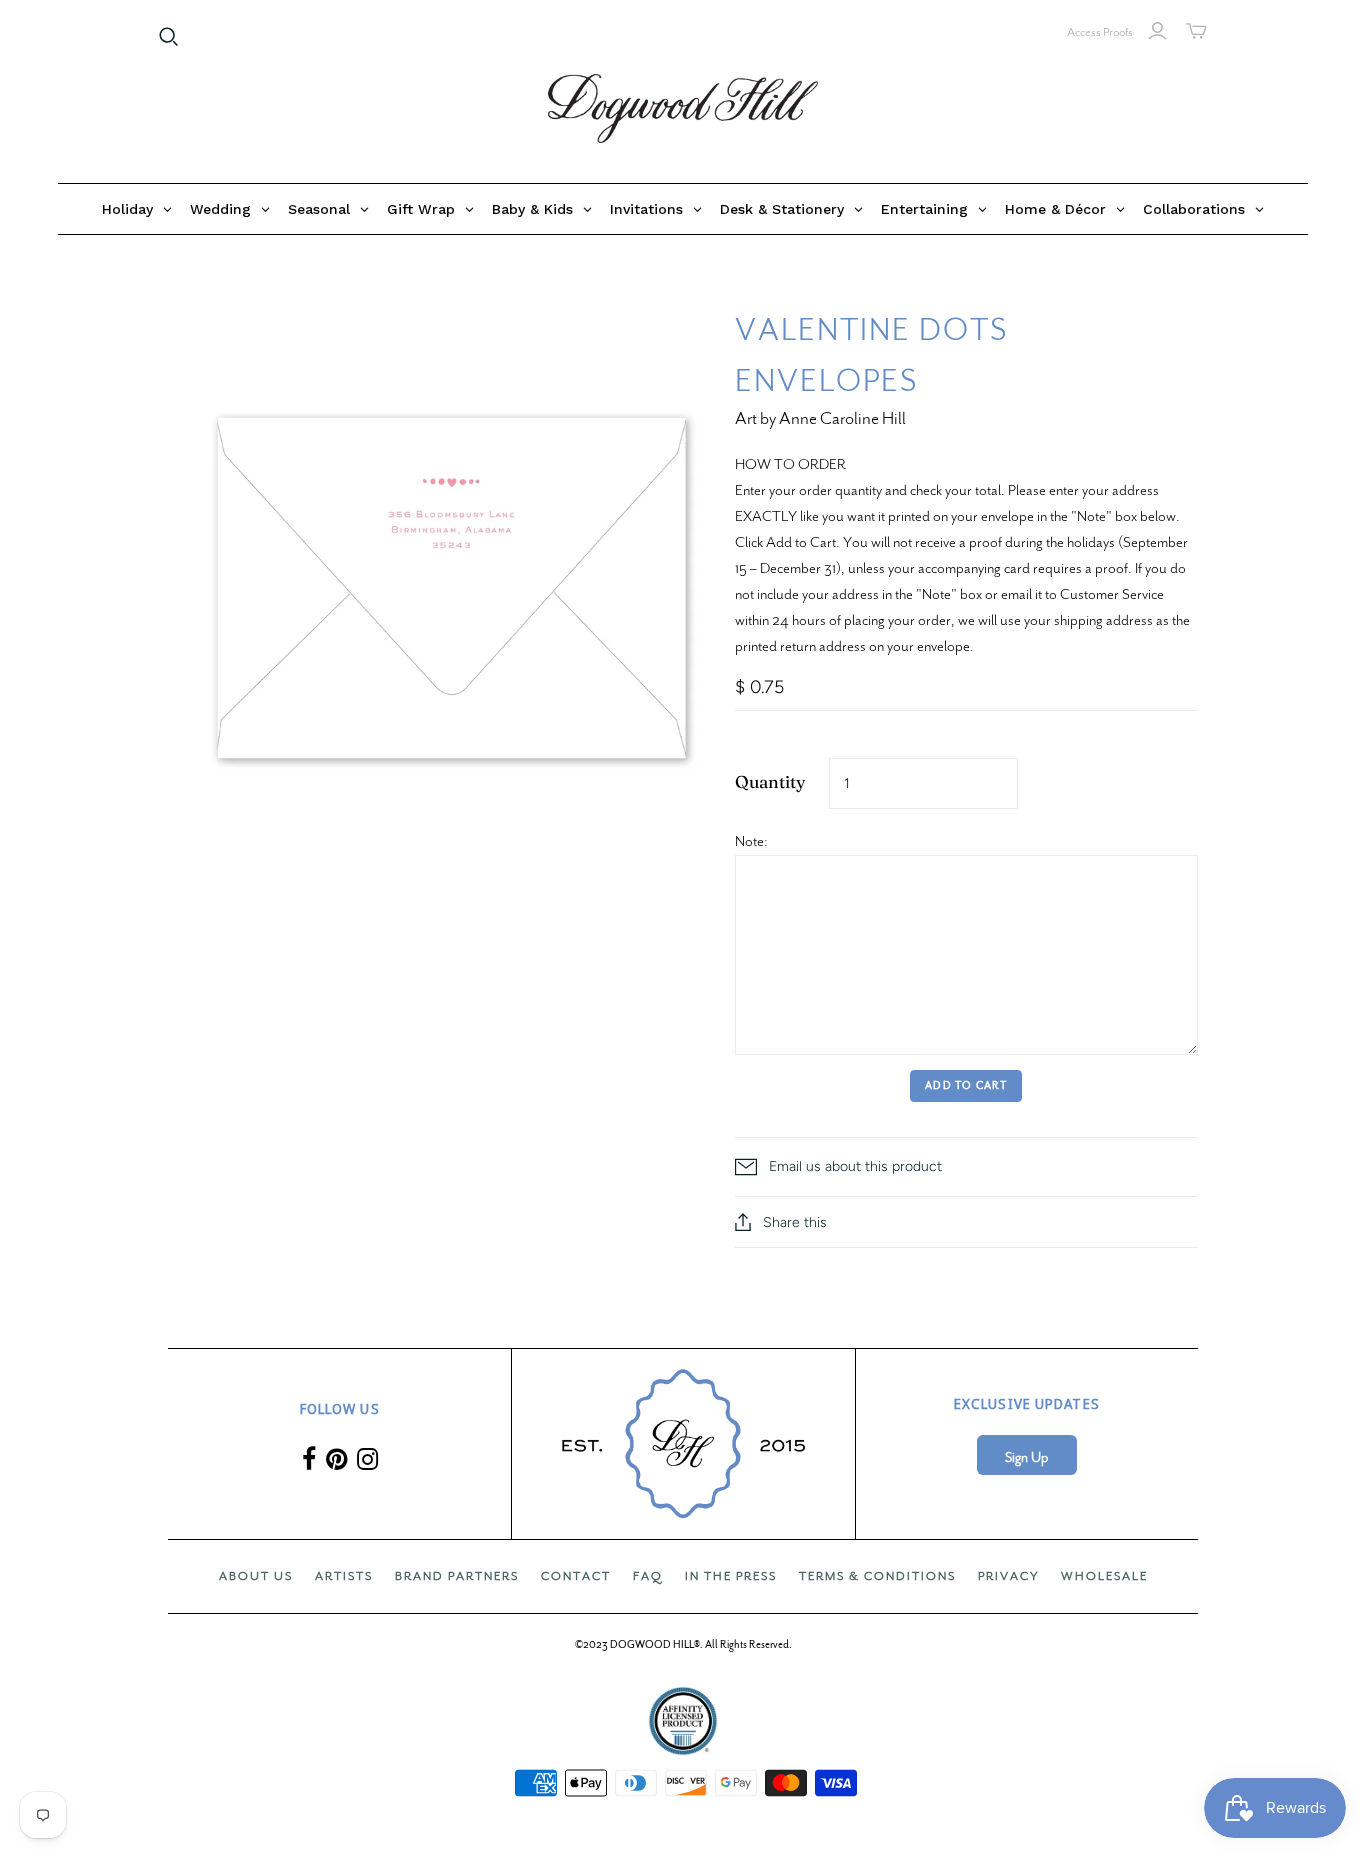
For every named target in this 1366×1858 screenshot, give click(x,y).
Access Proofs (1100, 32)
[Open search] (169, 37)
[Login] (1157, 31)
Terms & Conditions (877, 1576)
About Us (256, 1576)
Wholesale (1104, 1576)
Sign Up (1026, 1457)
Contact (576, 1576)
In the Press (731, 1576)
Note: (751, 841)
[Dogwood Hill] (683, 109)
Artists (344, 1576)
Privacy (1008, 1576)
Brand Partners (457, 1576)
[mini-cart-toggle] (1196, 31)
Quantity (770, 781)
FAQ (648, 1576)
